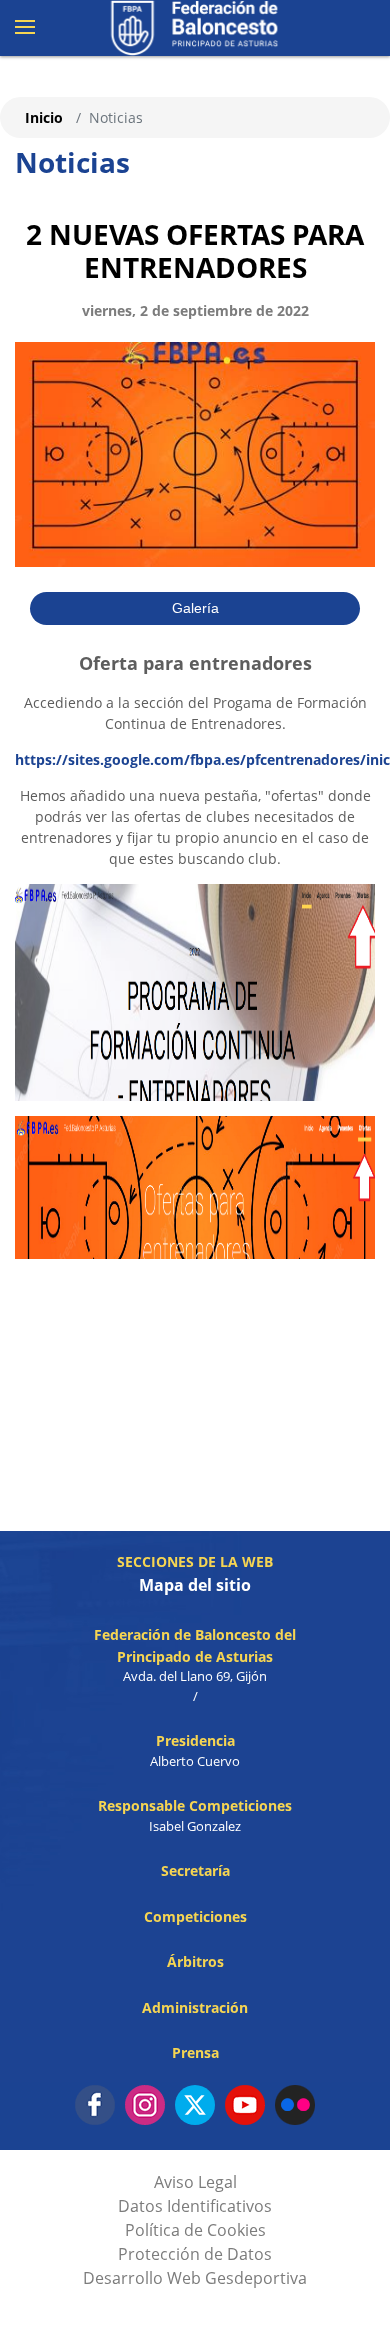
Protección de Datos (195, 2254)
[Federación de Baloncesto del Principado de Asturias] (195, 28)
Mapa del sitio (195, 1585)
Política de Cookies (195, 2230)
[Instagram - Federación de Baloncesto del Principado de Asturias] (145, 2105)
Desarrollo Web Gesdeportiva (195, 2278)
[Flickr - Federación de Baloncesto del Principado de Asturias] (295, 2105)
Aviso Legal (195, 2182)
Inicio (44, 117)
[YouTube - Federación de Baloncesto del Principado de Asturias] (245, 2105)
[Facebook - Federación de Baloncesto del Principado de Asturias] (95, 2105)
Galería (195, 608)
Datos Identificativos (195, 2206)
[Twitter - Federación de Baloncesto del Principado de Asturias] (195, 2105)
